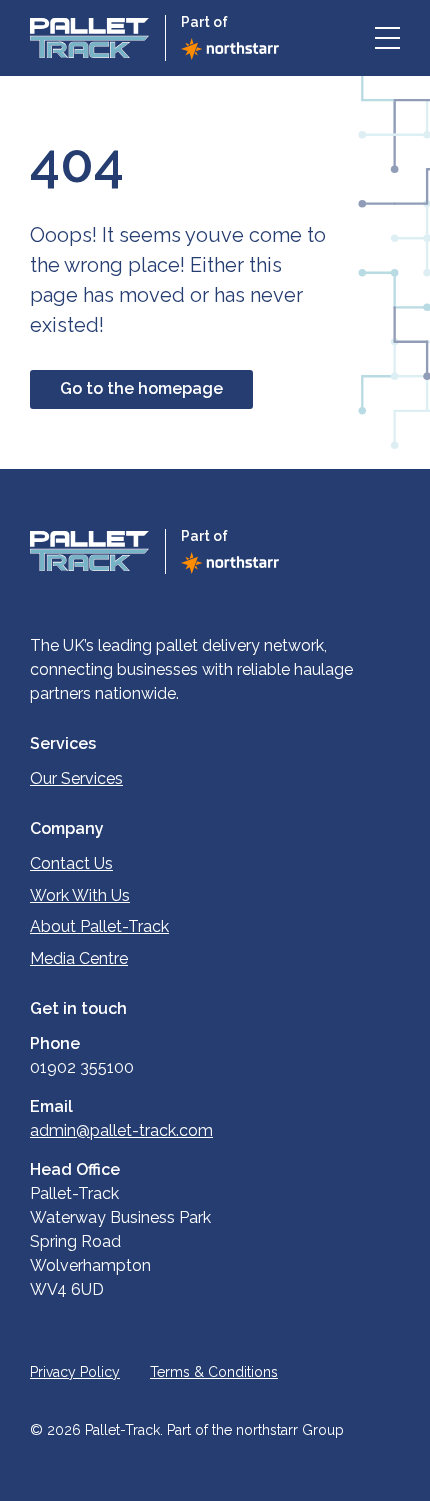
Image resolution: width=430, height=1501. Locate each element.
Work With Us (80, 895)
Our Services (76, 778)
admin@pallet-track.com (121, 1130)
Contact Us (71, 863)
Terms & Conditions (214, 1372)
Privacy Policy (75, 1372)
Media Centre (79, 958)
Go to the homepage (141, 388)
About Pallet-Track (99, 926)
